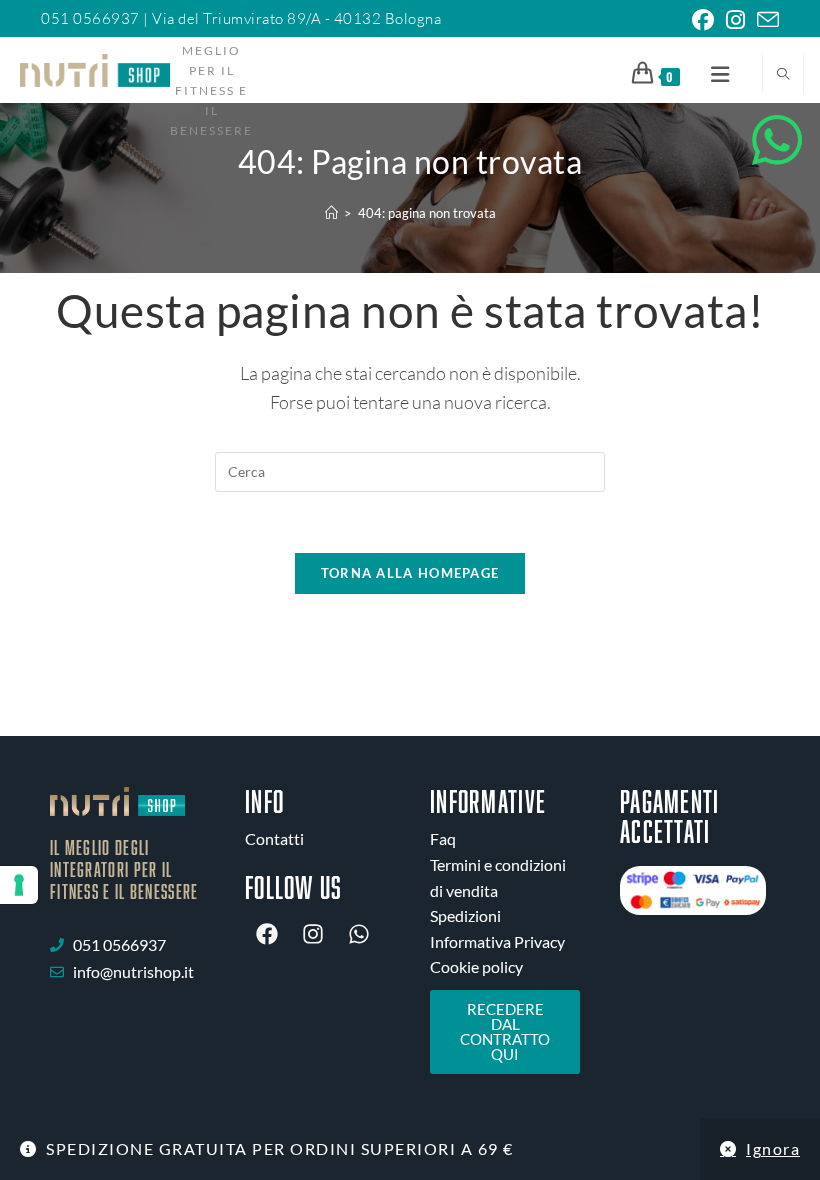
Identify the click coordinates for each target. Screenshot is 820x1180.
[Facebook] (267, 934)
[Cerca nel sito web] (783, 74)
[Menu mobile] (713, 73)
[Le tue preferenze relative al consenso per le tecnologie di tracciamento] (19, 885)
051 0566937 (92, 18)
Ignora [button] (773, 1148)
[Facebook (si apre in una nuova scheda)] (703, 20)
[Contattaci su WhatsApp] (777, 140)
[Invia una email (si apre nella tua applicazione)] (765, 20)
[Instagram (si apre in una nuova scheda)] (735, 20)
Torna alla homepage (410, 573)
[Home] (331, 213)
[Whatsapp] (359, 934)
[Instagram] (313, 934)
